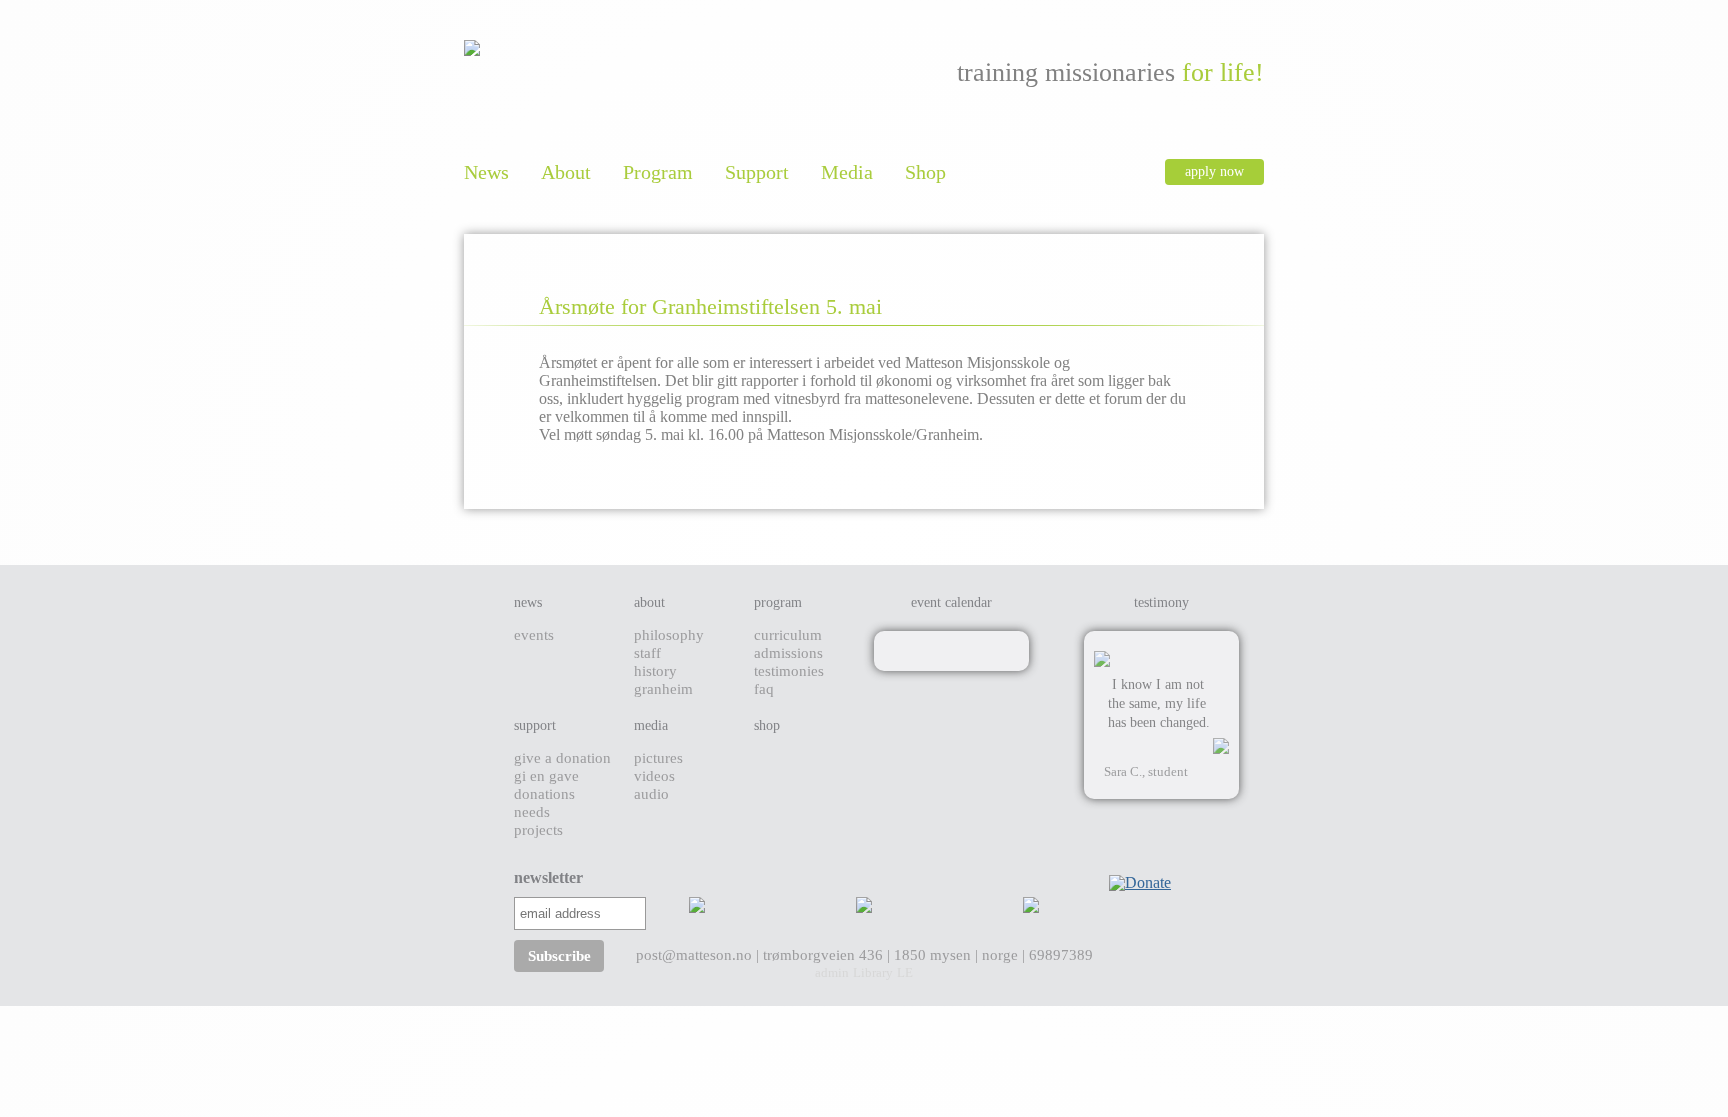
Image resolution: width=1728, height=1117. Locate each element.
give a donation (562, 758)
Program (658, 172)
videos (654, 776)
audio (651, 794)
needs (532, 812)
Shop (925, 172)
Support (757, 172)
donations (544, 794)
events (534, 635)
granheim (663, 689)
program (778, 602)
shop (767, 725)
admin (832, 972)
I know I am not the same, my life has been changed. (1159, 703)
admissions (788, 653)
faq (764, 689)
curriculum (788, 635)
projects (538, 830)
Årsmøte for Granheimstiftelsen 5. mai (710, 306)
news (528, 602)
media (651, 725)
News (486, 172)
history (655, 671)
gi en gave (546, 776)
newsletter (519, 877)
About (566, 172)
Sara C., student (1146, 771)
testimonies (789, 671)
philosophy (669, 635)
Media (847, 172)
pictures (658, 758)
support (535, 725)
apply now (1214, 171)
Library (873, 972)
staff (647, 653)
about (649, 602)
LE (905, 972)
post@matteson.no (696, 955)
